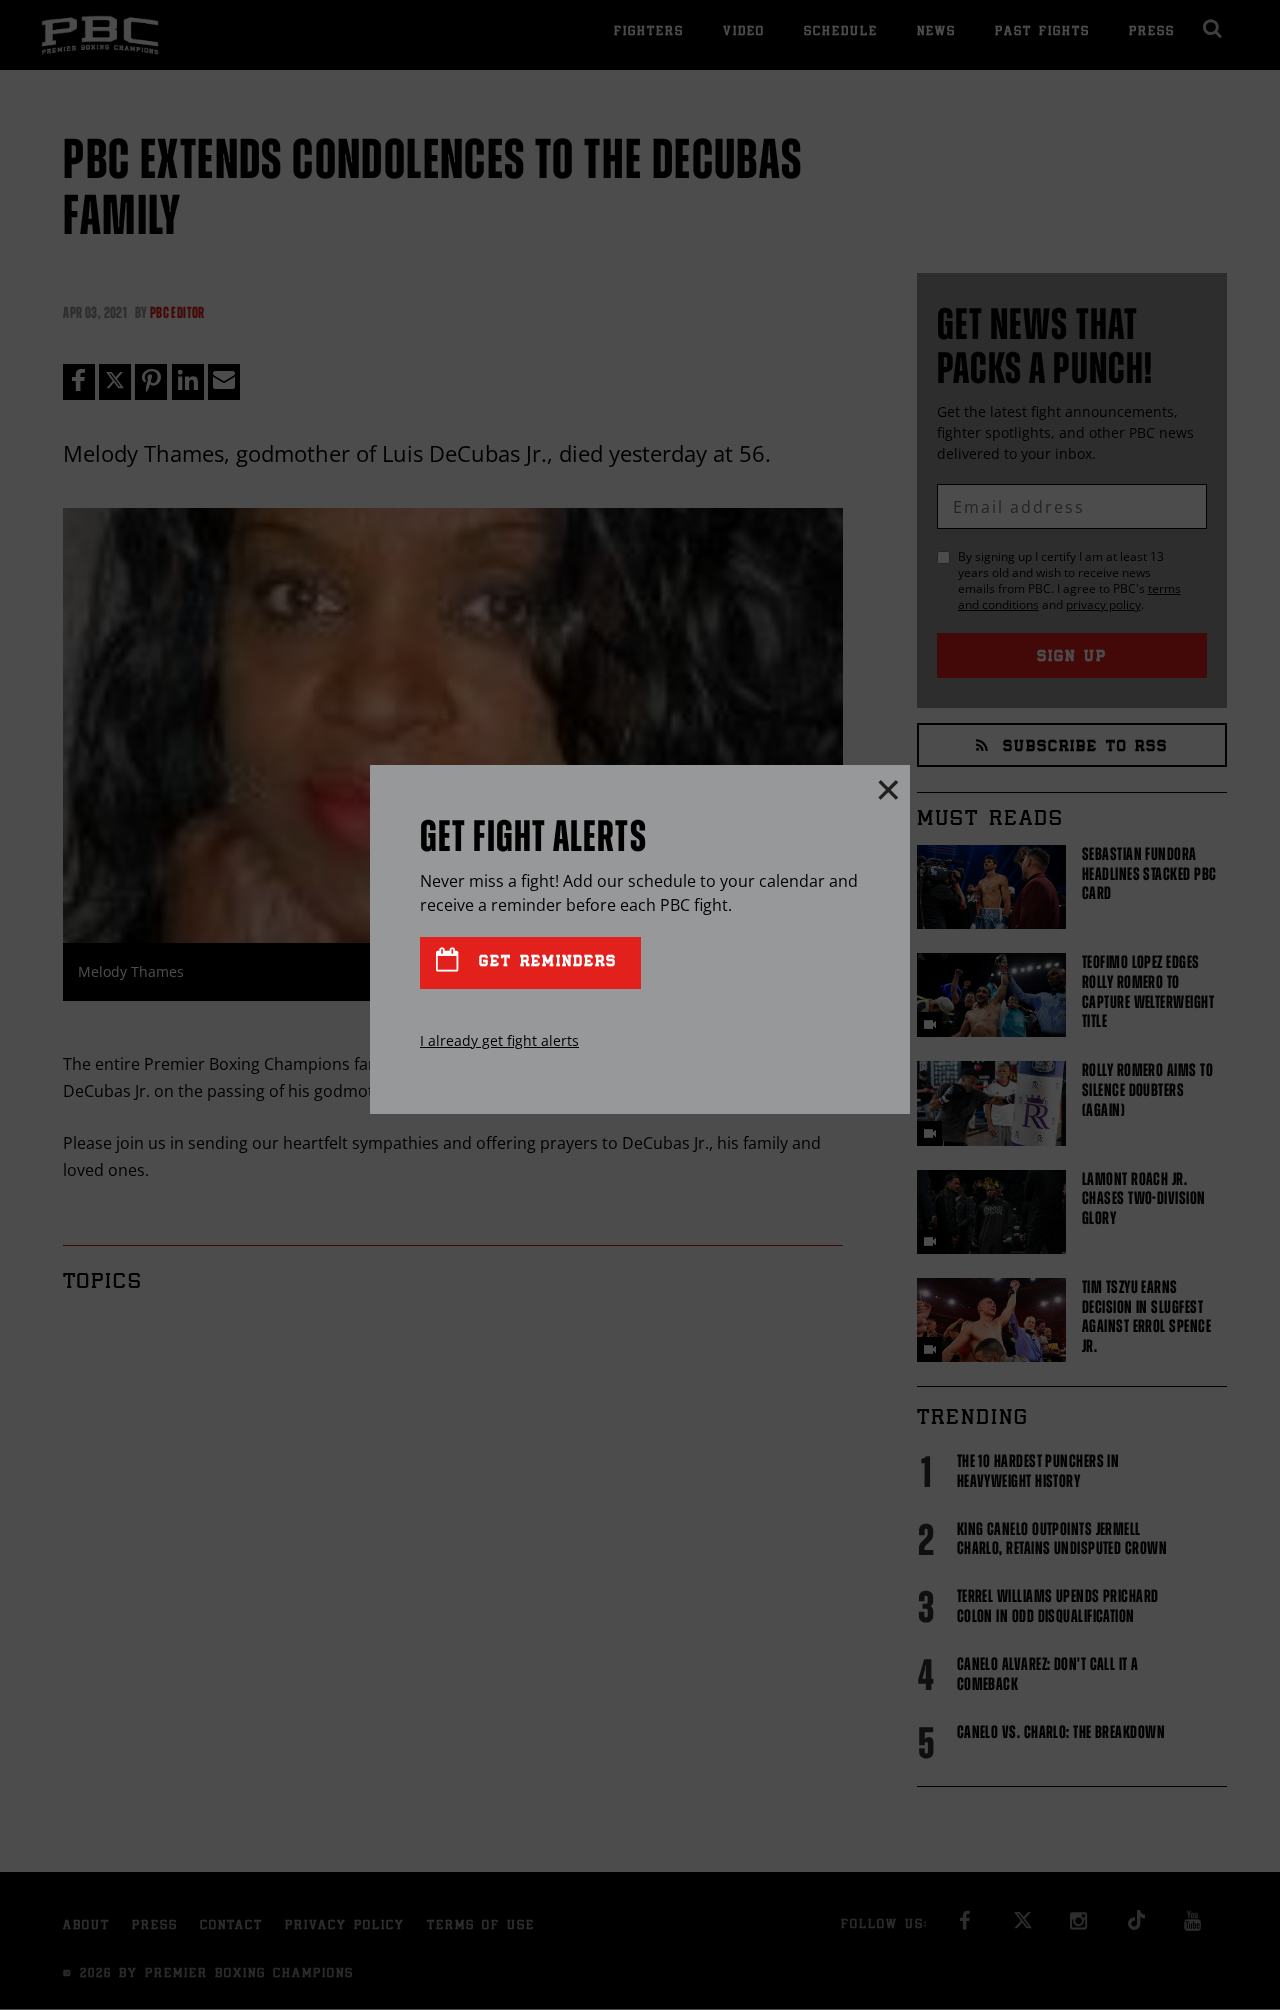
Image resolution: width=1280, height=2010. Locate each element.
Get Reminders (544, 962)
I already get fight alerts (499, 1040)
